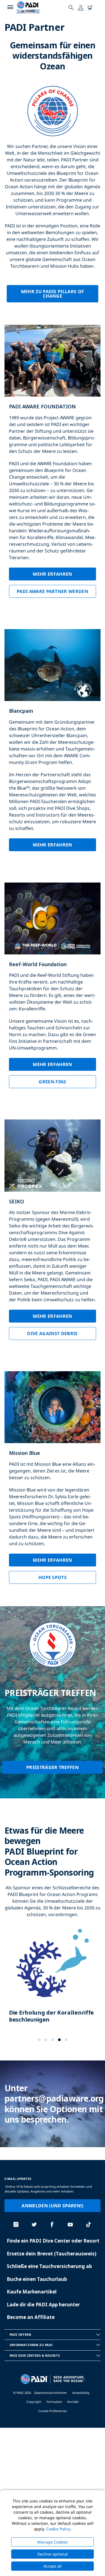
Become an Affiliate (31, 2317)
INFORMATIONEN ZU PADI (31, 2345)
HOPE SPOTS (53, 1577)
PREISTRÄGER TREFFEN (53, 1767)
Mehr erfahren (52, 574)
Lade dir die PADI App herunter (43, 2305)
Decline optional (53, 2554)
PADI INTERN (20, 2334)
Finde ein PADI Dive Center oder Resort (53, 2241)
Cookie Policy (58, 2529)
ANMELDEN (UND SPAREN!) (52, 2206)
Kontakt (73, 2402)
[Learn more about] (53, 1980)
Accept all (53, 2566)
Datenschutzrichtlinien (51, 2393)
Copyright (34, 2402)
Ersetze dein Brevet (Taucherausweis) (52, 2254)
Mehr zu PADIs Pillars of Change (53, 294)
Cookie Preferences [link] (53, 2411)
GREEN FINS (52, 1082)
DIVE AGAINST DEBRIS (52, 1333)
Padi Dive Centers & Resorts (35, 2355)
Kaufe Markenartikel (32, 2292)
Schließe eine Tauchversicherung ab (49, 2266)
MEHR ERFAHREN (52, 845)
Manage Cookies (53, 2542)
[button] (39, 2040)
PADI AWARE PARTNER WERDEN (53, 591)
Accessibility (81, 2393)
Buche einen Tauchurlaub (37, 2279)
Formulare (54, 2402)
